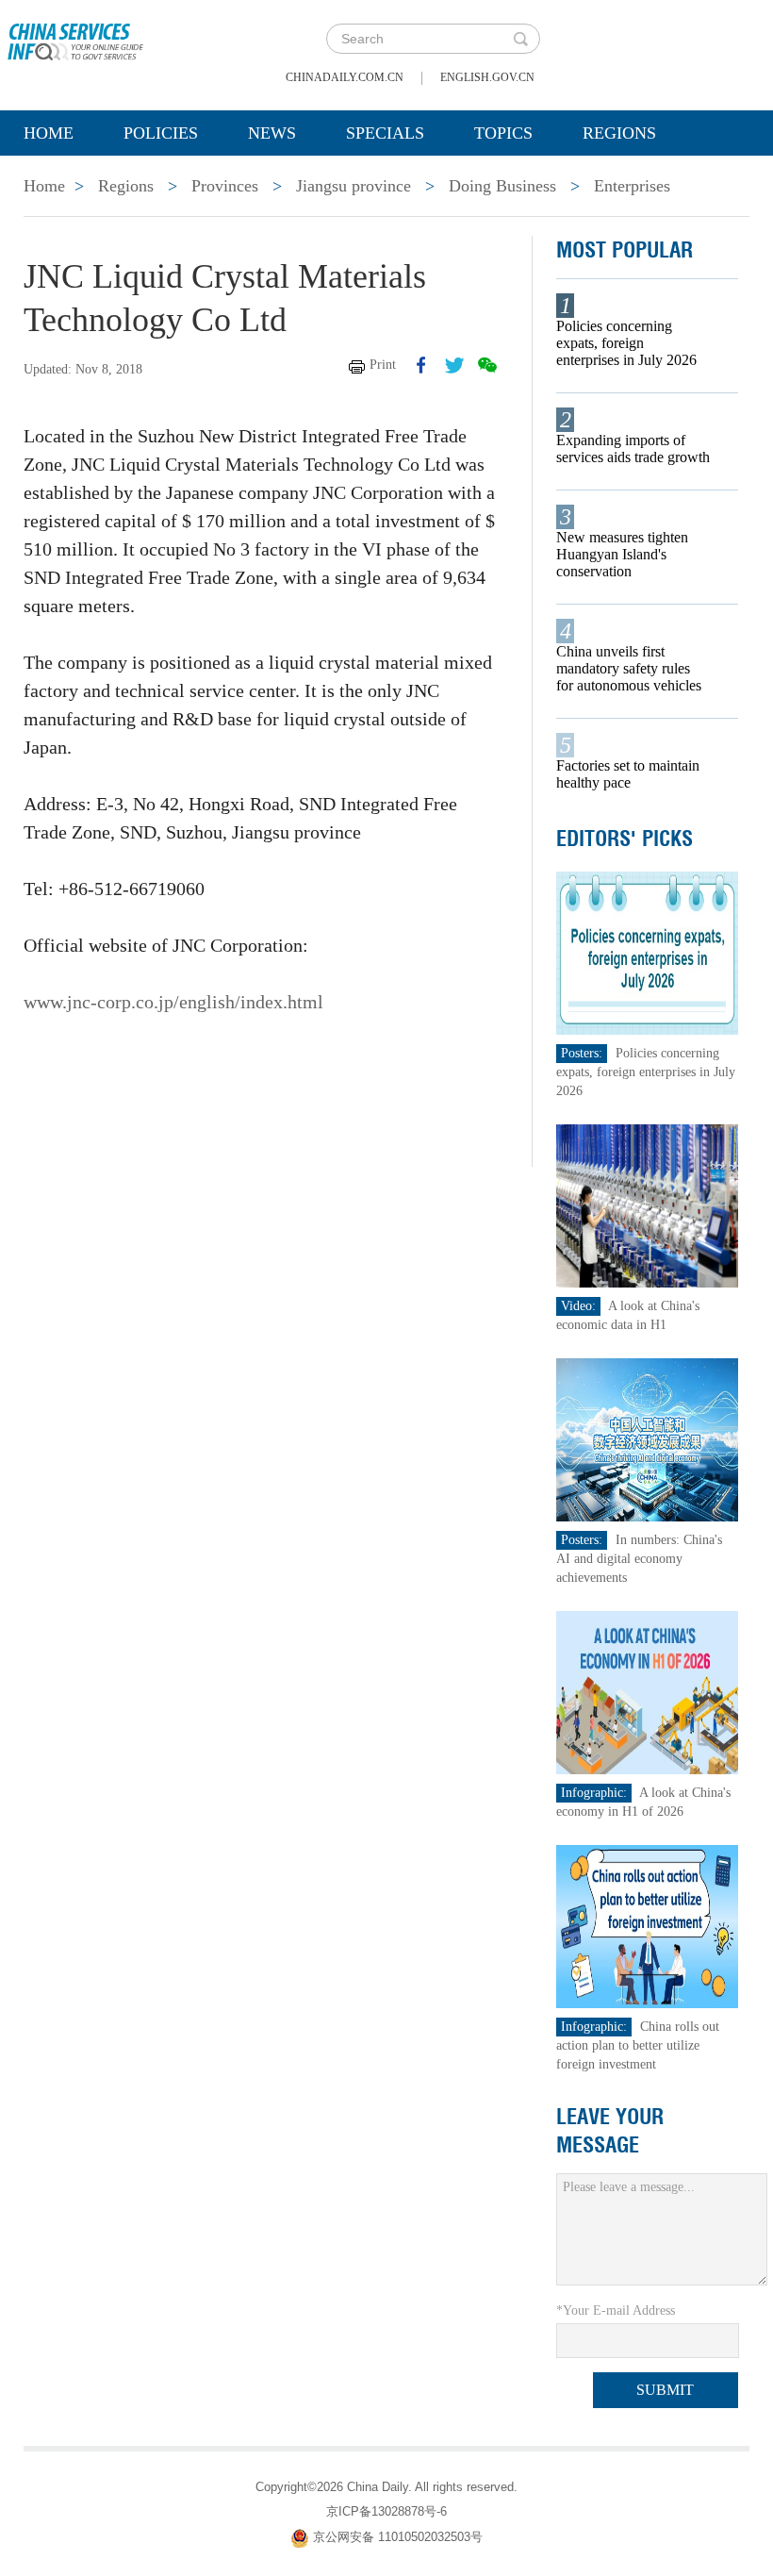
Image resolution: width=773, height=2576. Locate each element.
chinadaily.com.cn (345, 77)
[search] (520, 39)
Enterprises (632, 186)
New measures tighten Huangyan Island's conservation (622, 554)
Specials (385, 133)
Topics (503, 133)
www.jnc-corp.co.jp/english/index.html (173, 1002)
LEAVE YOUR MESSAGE (610, 2131)
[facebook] (421, 365)
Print (383, 365)
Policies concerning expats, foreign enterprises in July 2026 (626, 343)
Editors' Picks (625, 839)
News (272, 133)
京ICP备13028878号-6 (386, 2511)
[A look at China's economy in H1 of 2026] (647, 1692)
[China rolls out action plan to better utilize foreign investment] (647, 1926)
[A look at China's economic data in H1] (647, 1205)
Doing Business (502, 186)
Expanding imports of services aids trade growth (633, 449)
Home (49, 133)
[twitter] (454, 365)
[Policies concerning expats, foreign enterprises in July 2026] (647, 952)
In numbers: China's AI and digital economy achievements (639, 1559)
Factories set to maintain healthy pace (628, 774)
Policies (161, 133)
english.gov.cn (487, 77)
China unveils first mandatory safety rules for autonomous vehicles (629, 668)
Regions (619, 133)
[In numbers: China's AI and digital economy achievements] (647, 1439)
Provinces (225, 186)
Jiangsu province (354, 186)
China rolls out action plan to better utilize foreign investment (638, 2045)
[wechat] (487, 365)
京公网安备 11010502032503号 (398, 2537)
